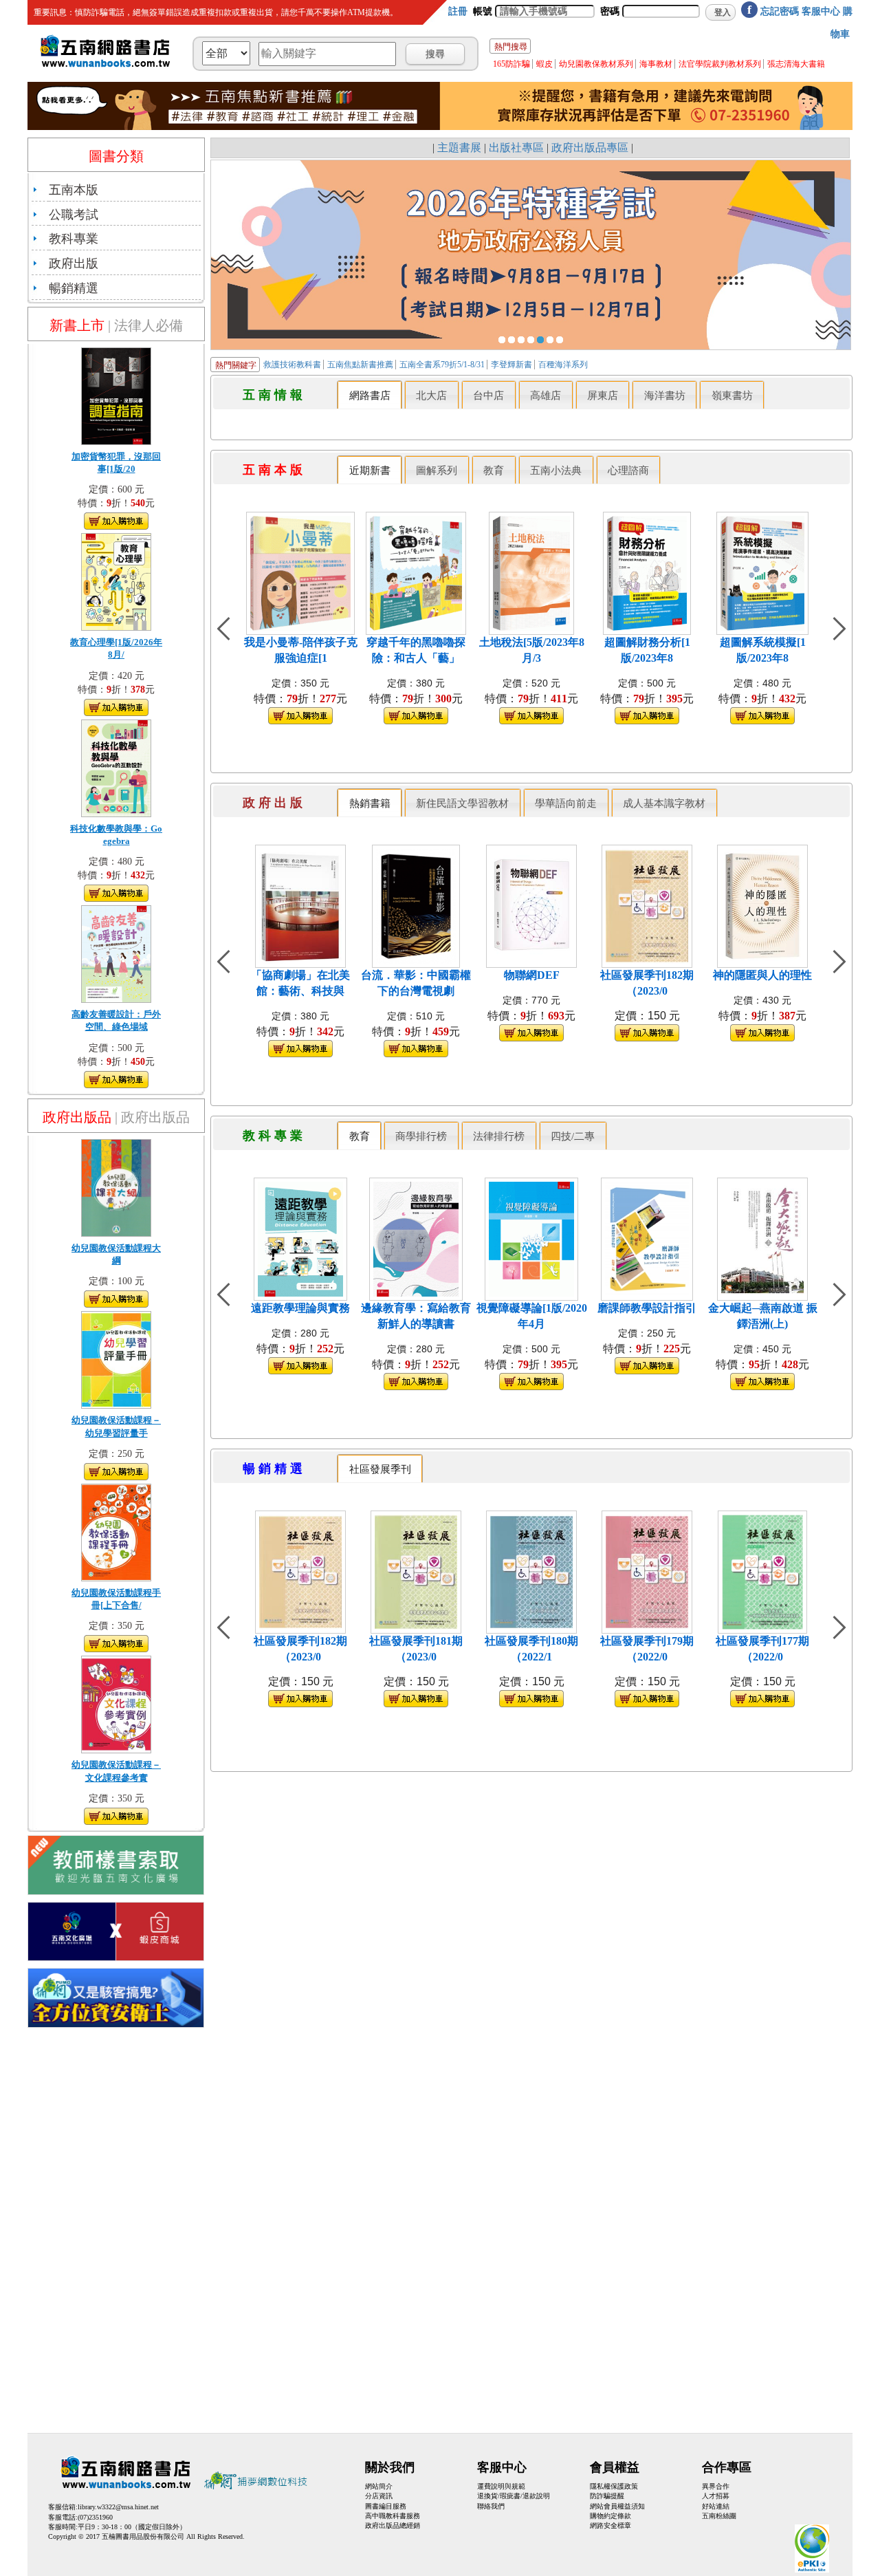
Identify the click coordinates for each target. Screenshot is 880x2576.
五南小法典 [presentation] (556, 470)
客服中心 (821, 11)
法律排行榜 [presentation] (499, 1136)
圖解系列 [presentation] (437, 470)
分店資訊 (379, 2496)
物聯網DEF (532, 975)
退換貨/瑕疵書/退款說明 (514, 2496)
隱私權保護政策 (614, 2486)
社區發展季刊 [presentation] (380, 1469)
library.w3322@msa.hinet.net (118, 2507)
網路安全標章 (610, 2525)
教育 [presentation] (494, 470)
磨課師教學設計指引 (647, 1308)
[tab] (370, 394)
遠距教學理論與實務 (300, 1308)
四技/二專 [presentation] (573, 1136)
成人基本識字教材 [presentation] (664, 803)
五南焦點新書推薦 (361, 365)
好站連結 (716, 2506)
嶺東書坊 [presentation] (732, 395)
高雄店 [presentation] (546, 395)
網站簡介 (379, 2486)
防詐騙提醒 (607, 2496)
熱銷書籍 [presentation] (370, 803)
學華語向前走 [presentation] (566, 803)
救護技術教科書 (292, 365)
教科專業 (74, 239)
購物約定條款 (610, 2516)
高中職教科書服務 (393, 2516)
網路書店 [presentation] (370, 395)
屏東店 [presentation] (603, 395)
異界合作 (716, 2486)
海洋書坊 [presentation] (665, 395)
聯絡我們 (491, 2506)
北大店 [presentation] (431, 395)
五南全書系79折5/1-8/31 (443, 365)
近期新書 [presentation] (370, 470)
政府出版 (74, 263)
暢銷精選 (74, 288)
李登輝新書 (513, 365)
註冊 (458, 11)
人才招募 (716, 2496)
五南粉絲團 (719, 2516)
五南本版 (74, 190)
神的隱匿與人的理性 (762, 975)
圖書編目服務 (386, 2506)
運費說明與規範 (501, 2486)
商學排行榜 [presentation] (421, 1136)
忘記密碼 (780, 11)
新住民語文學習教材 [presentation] (462, 803)
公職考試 (74, 215)
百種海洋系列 (563, 365)
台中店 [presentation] (488, 395)
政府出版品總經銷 (393, 2525)
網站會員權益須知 (617, 2506)
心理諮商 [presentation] (628, 470)
